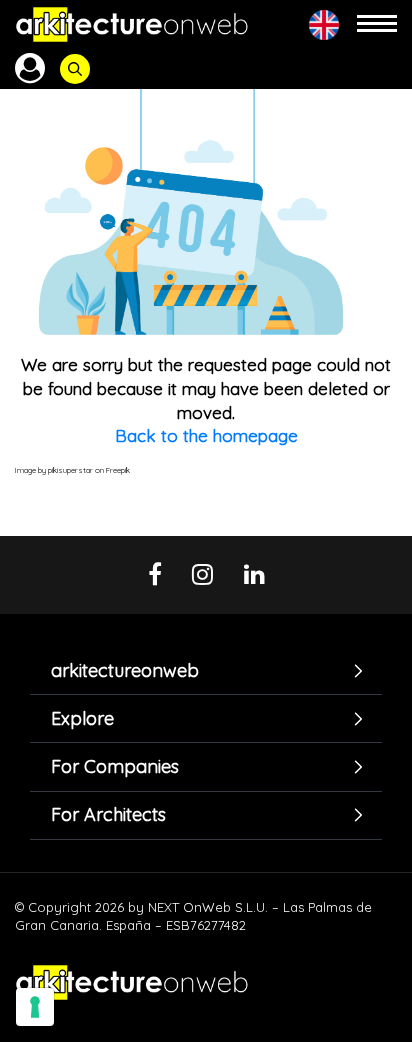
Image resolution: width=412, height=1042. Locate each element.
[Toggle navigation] (377, 24)
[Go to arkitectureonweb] (132, 24)
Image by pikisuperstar (54, 470)
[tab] (206, 670)
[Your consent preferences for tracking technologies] (35, 1007)
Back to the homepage (206, 435)
